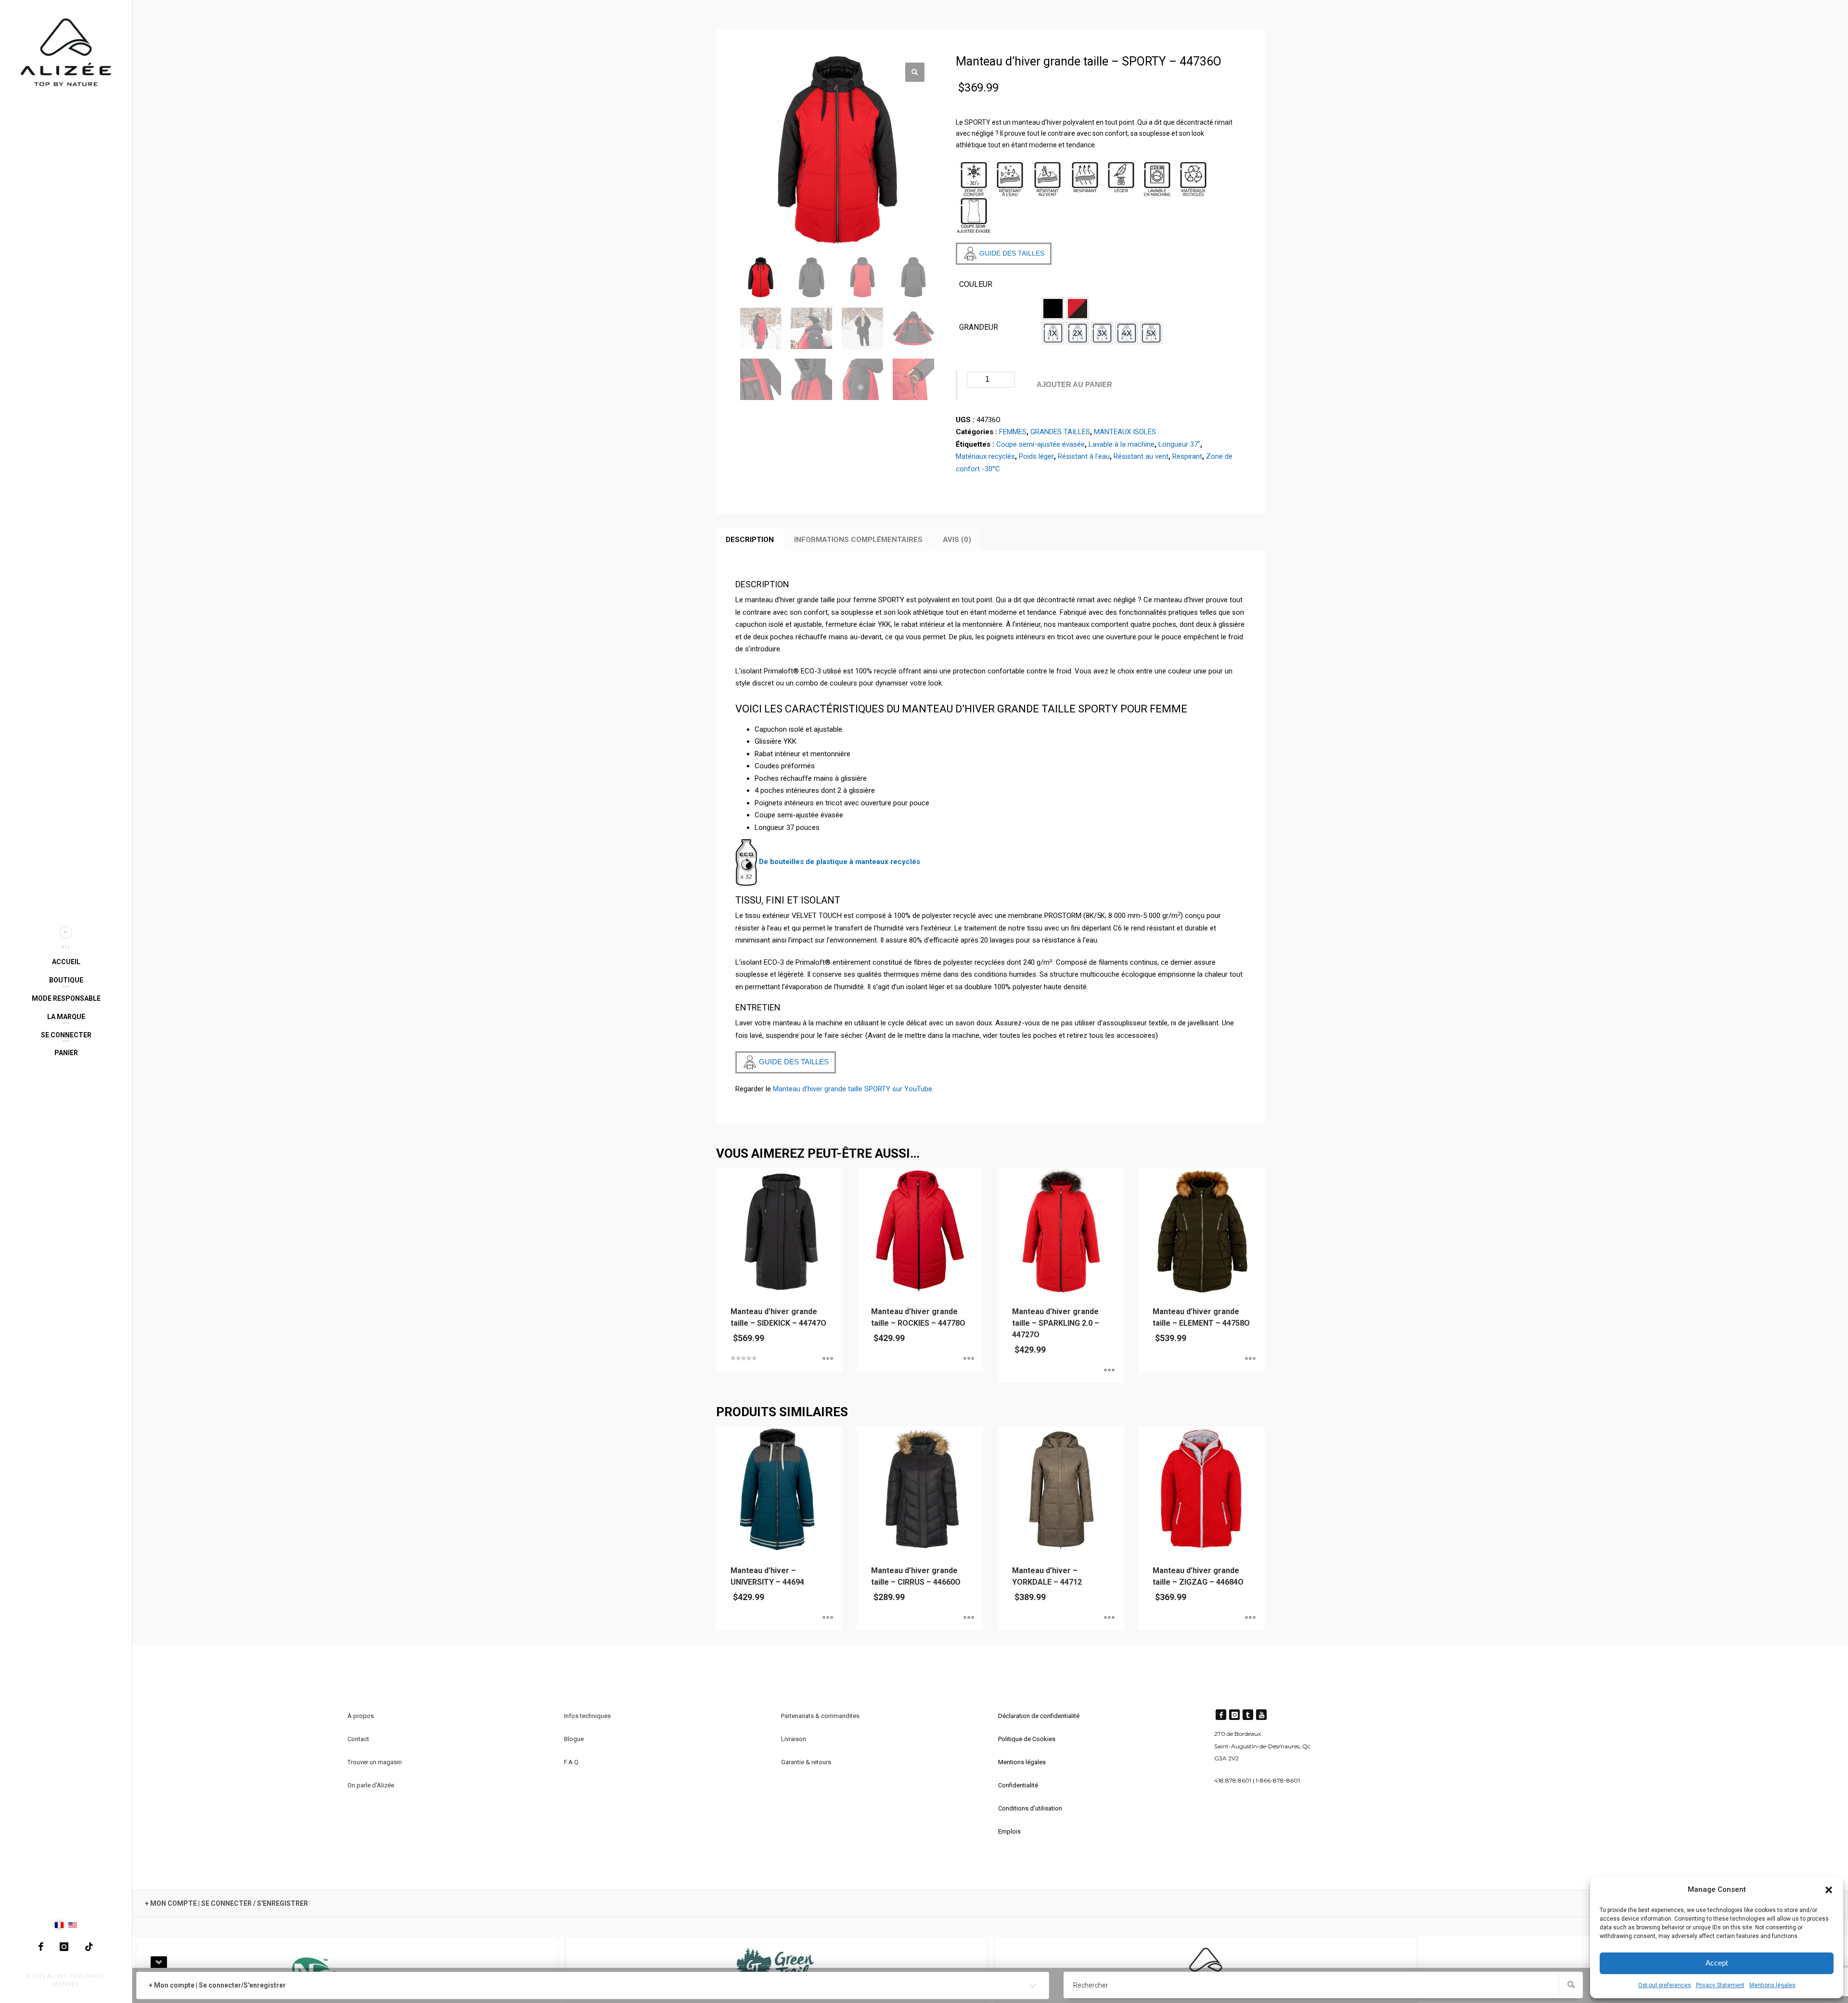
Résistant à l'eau (1084, 456)
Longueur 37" (1179, 444)
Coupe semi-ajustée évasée (1040, 444)
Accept (1717, 1963)
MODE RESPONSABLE (66, 998)
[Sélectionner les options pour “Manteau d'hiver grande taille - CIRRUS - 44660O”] (969, 1618)
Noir (1053, 309)
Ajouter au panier (1074, 384)
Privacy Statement (1720, 1985)
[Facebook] (41, 1947)
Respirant (1187, 456)
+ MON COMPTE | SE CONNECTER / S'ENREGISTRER (226, 1903)
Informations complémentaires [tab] (858, 540)
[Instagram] (64, 1947)
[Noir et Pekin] (1078, 309)
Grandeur (979, 327)
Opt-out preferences (1665, 1985)
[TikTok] (89, 1947)
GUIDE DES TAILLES (1011, 253)
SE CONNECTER (66, 1035)
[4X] (1127, 333)
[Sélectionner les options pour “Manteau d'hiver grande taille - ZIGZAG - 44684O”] (1250, 1618)
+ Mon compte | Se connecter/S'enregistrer (217, 1985)
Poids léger (1036, 456)
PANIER (66, 1053)
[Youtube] (1261, 1715)
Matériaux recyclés (985, 456)
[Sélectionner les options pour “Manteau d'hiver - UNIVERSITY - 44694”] (828, 1618)
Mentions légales (1772, 1985)
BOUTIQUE (66, 980)
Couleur (976, 284)
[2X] (1078, 333)
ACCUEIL (66, 962)
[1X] (1053, 333)
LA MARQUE (66, 1017)
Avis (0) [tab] (957, 540)
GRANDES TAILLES (1060, 432)
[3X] (1102, 333)
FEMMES (1013, 432)
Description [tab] (750, 540)
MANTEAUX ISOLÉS (1125, 432)
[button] (1829, 1890)
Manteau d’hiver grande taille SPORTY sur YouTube (853, 1089)
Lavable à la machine (1122, 444)
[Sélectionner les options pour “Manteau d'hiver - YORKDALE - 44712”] (1109, 1618)
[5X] (1151, 333)
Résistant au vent (1141, 456)
